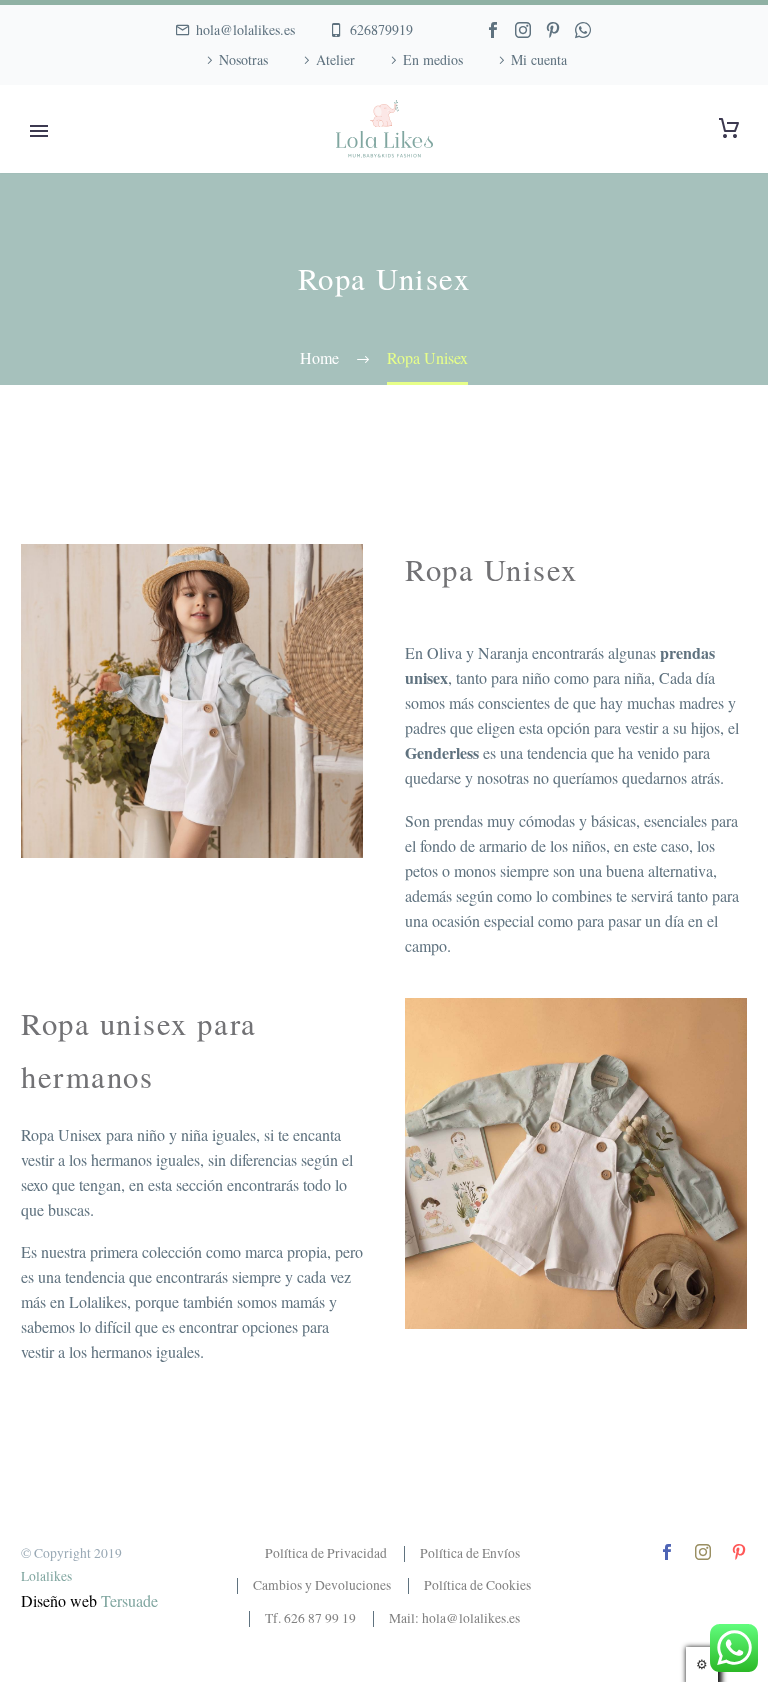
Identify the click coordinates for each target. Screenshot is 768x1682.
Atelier (335, 59)
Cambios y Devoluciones (322, 1585)
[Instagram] (523, 30)
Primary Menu (39, 131)
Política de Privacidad (326, 1553)
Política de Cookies (477, 1585)
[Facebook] (493, 30)
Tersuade (129, 1600)
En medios (433, 59)
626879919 (381, 29)
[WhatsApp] (583, 30)
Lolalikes (46, 1576)
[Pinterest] (553, 30)
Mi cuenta (539, 59)
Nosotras (243, 59)
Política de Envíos (470, 1553)
